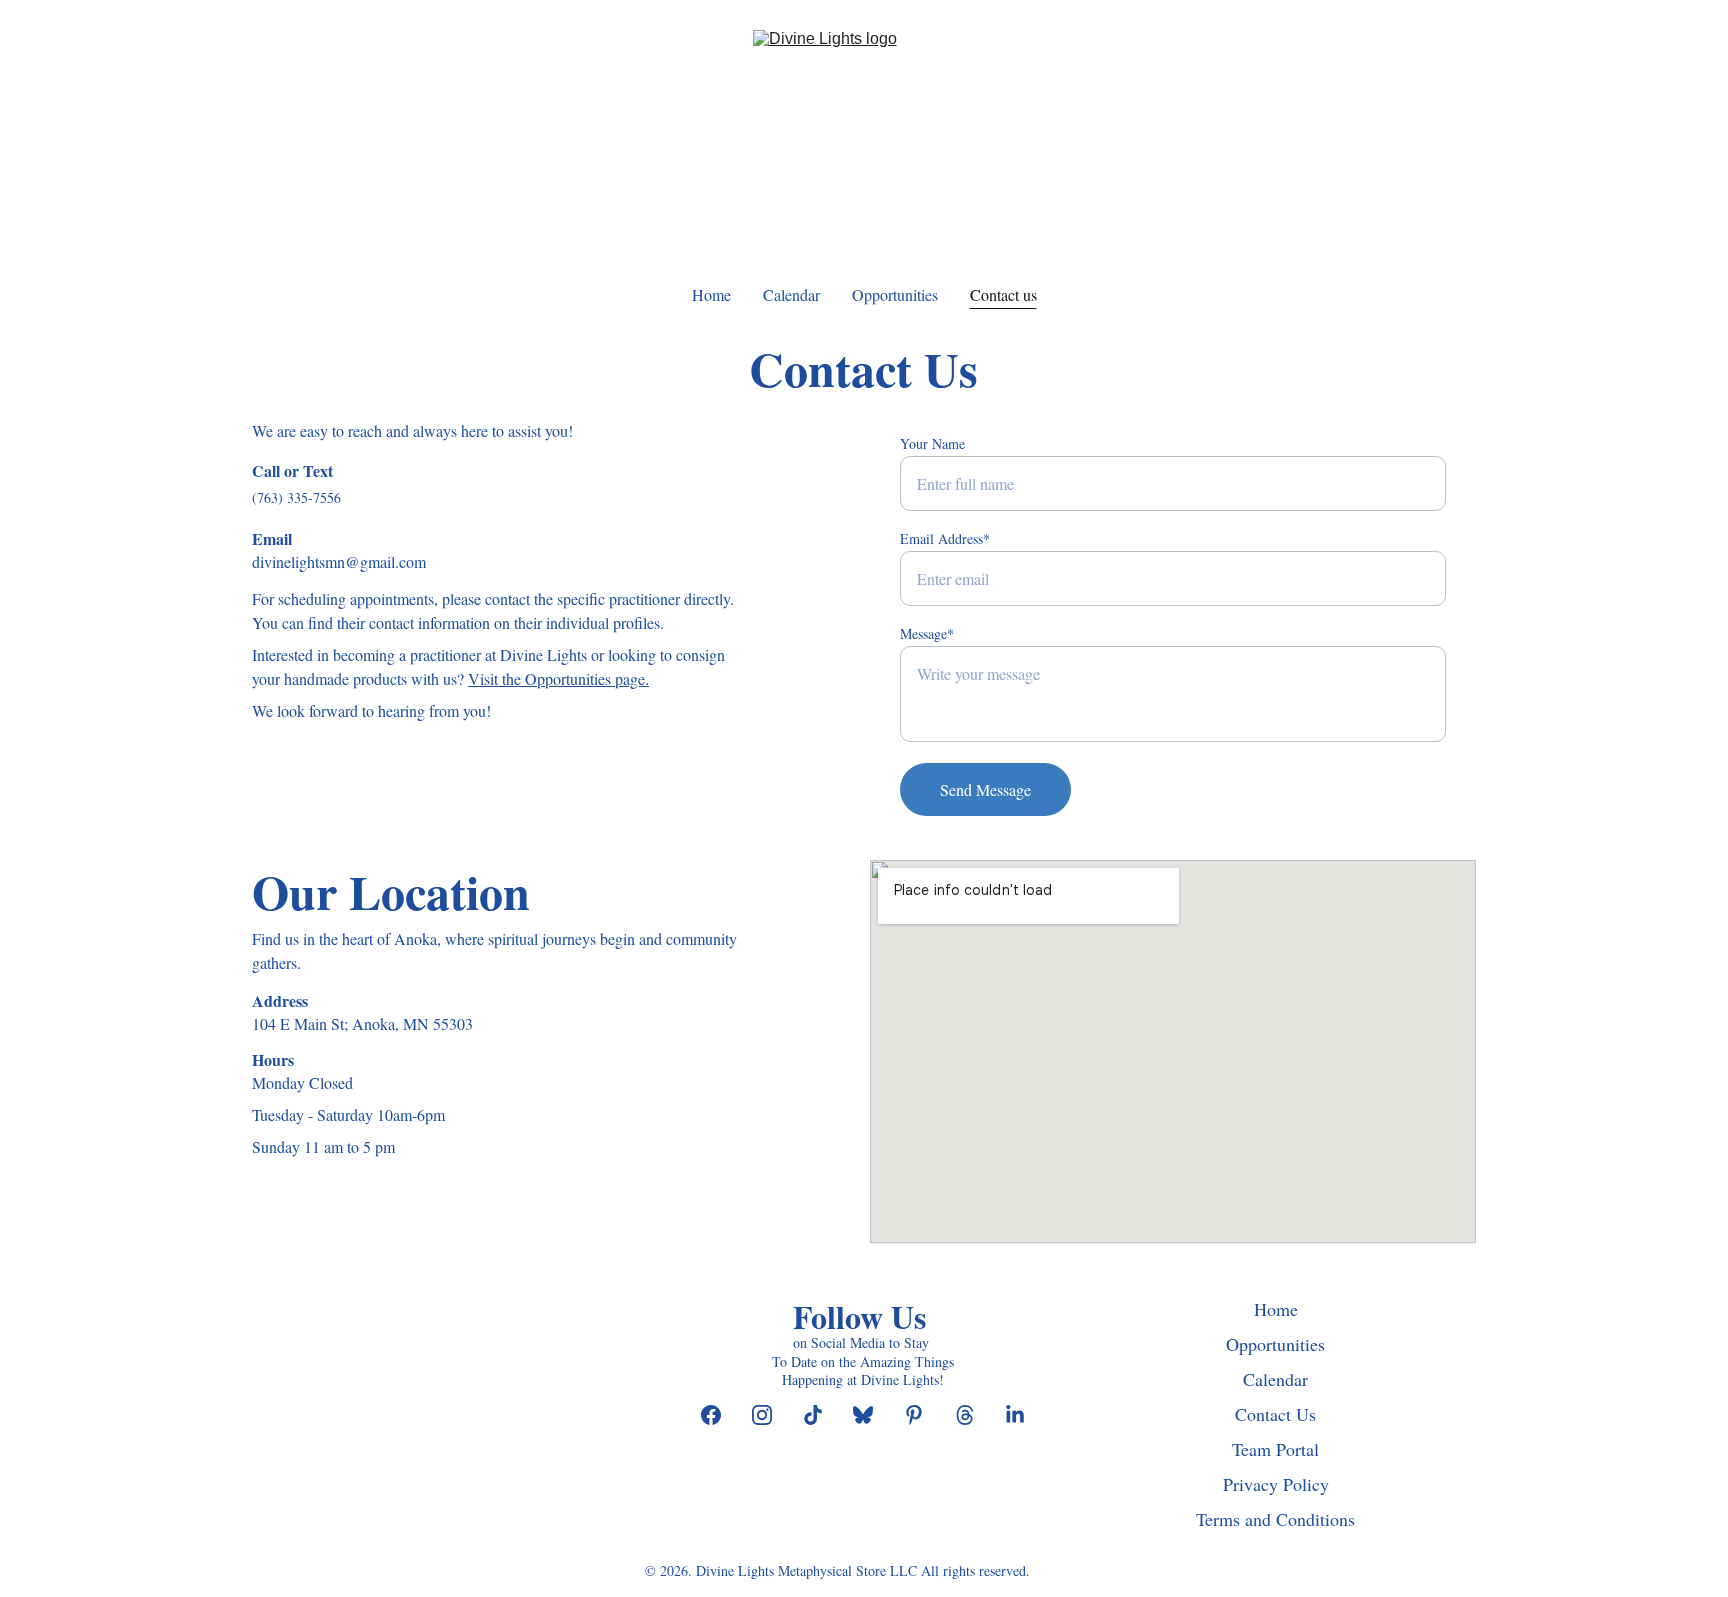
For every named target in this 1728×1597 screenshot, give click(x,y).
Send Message (985, 789)
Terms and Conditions (1275, 1519)
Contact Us (1275, 1414)
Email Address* (945, 538)
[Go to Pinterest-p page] (924, 1415)
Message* (927, 633)
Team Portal (1275, 1449)
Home (711, 294)
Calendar (791, 294)
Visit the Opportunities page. (558, 678)
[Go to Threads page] (975, 1415)
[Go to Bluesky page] (873, 1415)
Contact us (1003, 294)
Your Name (932, 443)
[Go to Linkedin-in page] (1015, 1415)
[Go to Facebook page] (721, 1415)
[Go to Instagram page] (772, 1415)
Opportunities (895, 294)
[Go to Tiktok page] (823, 1415)
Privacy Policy (1276, 1484)
